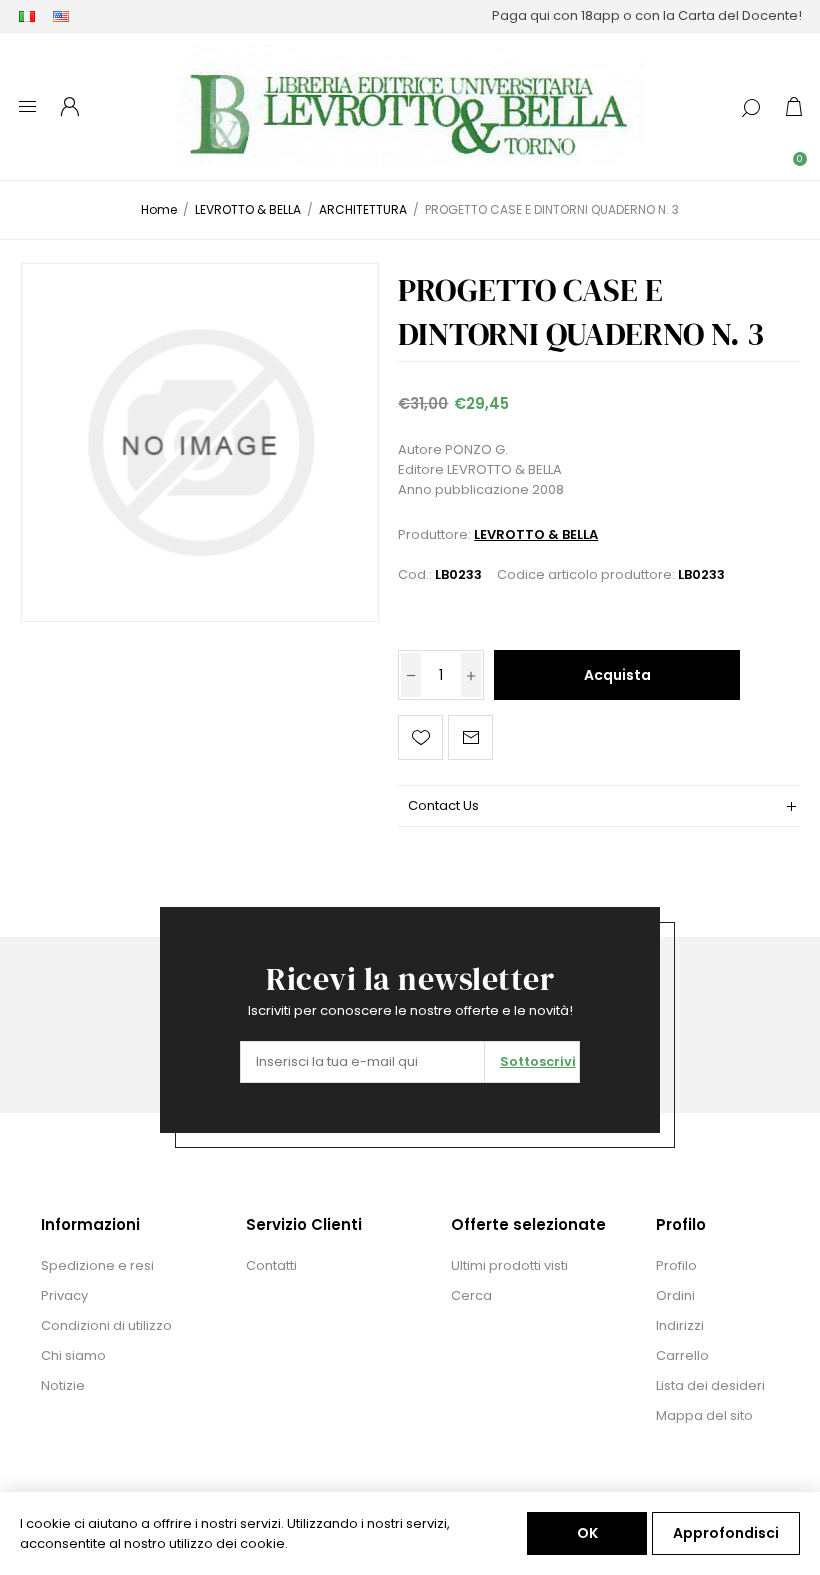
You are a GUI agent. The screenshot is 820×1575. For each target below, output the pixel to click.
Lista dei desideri (710, 1385)
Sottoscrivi (538, 1061)
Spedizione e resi (97, 1265)
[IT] (27, 16)
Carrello (682, 1355)
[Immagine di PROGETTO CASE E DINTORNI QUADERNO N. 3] (200, 442)
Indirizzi (680, 1325)
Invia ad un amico (470, 737)
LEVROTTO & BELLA (536, 534)
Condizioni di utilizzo (106, 1325)
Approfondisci (726, 1533)
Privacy (64, 1295)
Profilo (676, 1265)
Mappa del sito (704, 1415)
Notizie (63, 1385)
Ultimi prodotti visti (509, 1265)
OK (587, 1533)
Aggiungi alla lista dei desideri (420, 737)
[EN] (61, 16)
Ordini (675, 1295)
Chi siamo (73, 1355)
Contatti (271, 1265)
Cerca (471, 1295)
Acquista (617, 675)
